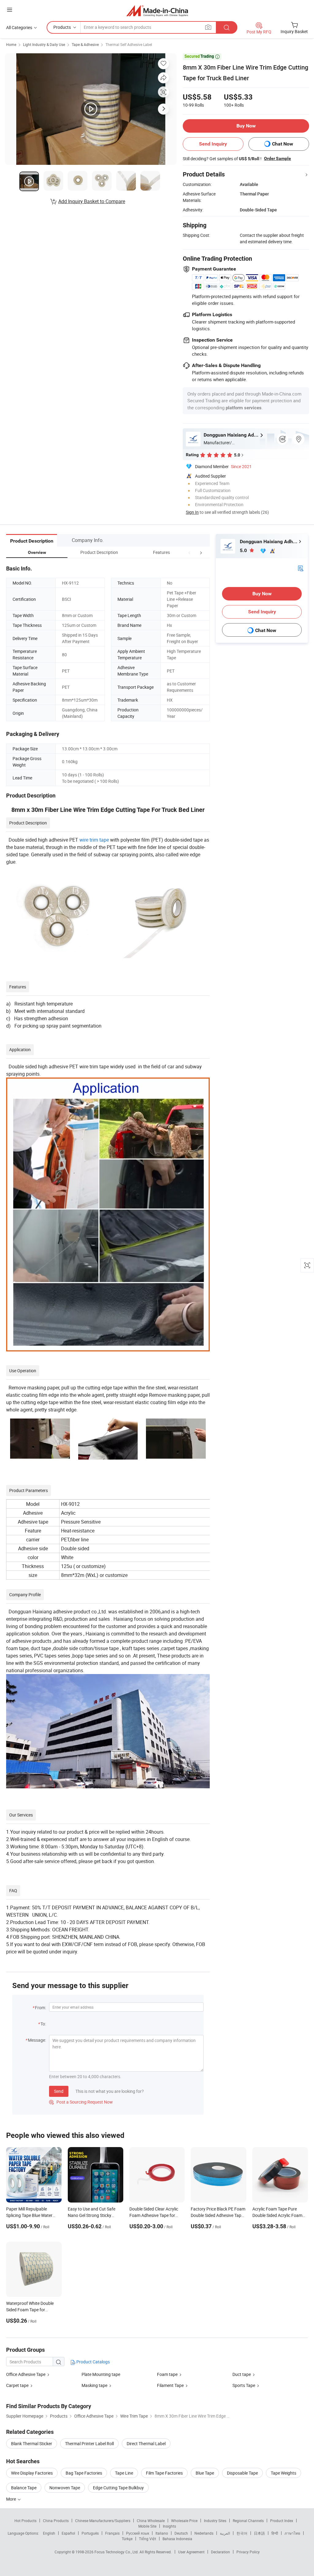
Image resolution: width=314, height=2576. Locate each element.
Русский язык (138, 2533)
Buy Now (246, 126)
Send (59, 2091)
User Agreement (191, 2552)
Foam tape (167, 2374)
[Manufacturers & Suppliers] (157, 11)
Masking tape (94, 2385)
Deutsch (181, 2533)
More (11, 2499)
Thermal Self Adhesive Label (129, 44)
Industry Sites (215, 2521)
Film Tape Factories (164, 2473)
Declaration (220, 2552)
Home (11, 44)
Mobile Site (147, 2526)
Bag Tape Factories (84, 2473)
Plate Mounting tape (101, 2374)
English (49, 2533)
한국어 (242, 2533)
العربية (225, 2533)
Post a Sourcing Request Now (81, 2102)
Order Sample (278, 158)
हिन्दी (275, 2533)
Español (68, 2533)
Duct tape (242, 2374)
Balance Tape (24, 2488)
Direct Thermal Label (146, 2443)
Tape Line (124, 2473)
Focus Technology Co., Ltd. (117, 2552)
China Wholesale (151, 2521)
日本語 (259, 2533)
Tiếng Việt (147, 2539)
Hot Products (25, 2521)
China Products (56, 2521)
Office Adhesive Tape (26, 2374)
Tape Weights (283, 2473)
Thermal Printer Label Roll (89, 2443)
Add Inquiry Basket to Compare (92, 201)
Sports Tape (244, 2385)
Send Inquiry (213, 144)
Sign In (192, 512)
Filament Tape (170, 2385)
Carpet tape (17, 2385)
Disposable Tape (242, 2473)
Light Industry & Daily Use (44, 44)
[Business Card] (301, 568)
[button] (190, 552)
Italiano (162, 2533)
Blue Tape (205, 2473)
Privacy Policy (248, 2552)
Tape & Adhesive (85, 44)
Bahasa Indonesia (177, 2539)
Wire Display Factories (32, 2473)
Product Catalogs (93, 2362)
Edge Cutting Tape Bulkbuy (118, 2488)
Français (112, 2533)
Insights (169, 2526)
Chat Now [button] (283, 144)
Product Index (282, 2521)
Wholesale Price (184, 2521)
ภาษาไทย (292, 2533)
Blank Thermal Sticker (32, 2443)
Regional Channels (248, 2521)
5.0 (244, 550)
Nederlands (204, 2533)
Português (90, 2533)
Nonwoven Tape (65, 2488)
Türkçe (127, 2539)
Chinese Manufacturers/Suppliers (103, 2521)
